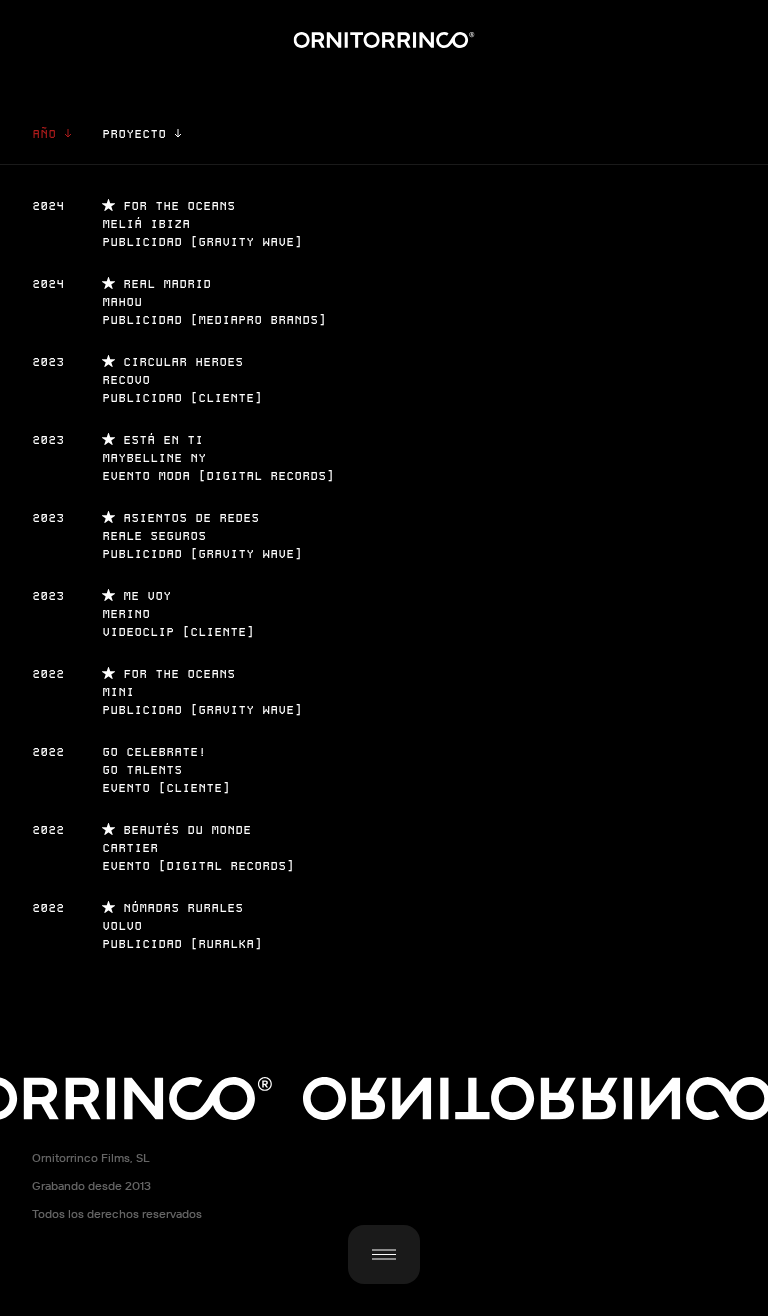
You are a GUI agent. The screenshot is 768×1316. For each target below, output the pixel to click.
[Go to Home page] (384, 40)
